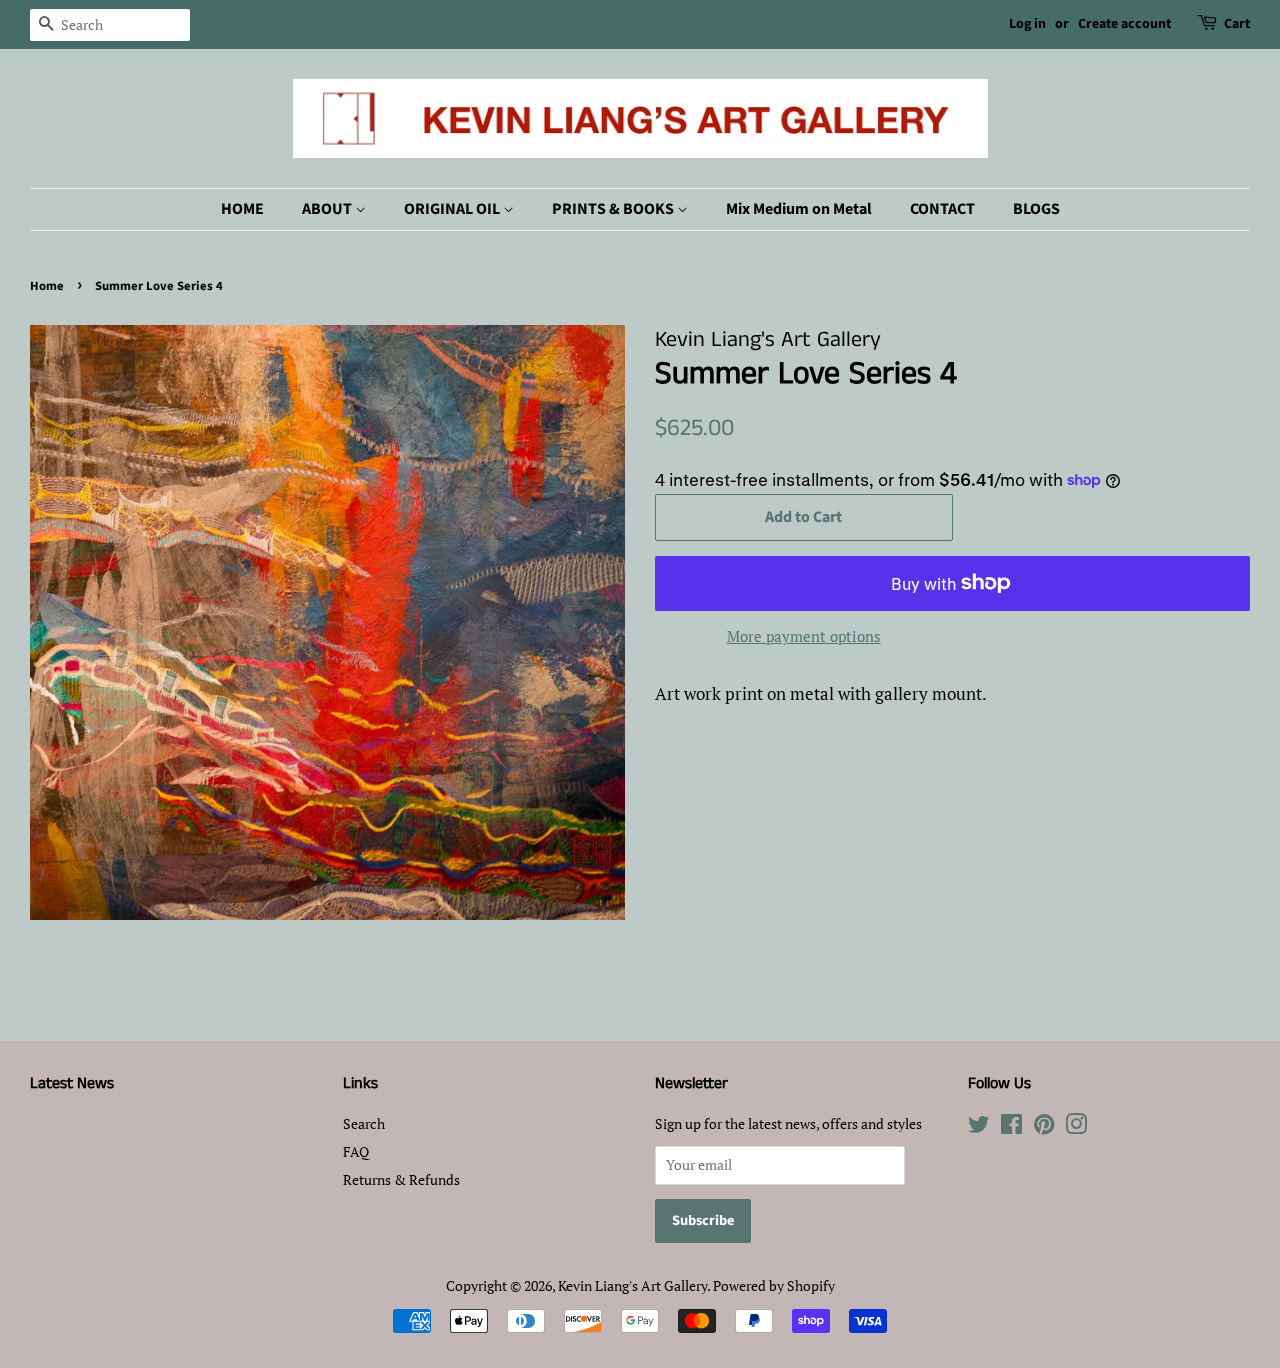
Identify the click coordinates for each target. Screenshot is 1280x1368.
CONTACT (942, 209)
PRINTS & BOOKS (614, 209)
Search (364, 1123)
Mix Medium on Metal (799, 209)
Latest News (72, 1083)
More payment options (804, 636)
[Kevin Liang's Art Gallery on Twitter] (979, 1127)
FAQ (356, 1151)
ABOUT (328, 209)
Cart (1237, 24)
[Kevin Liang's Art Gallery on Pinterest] (1044, 1127)
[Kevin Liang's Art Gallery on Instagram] (1076, 1127)
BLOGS (1036, 209)
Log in (1027, 24)
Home (47, 286)
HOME (242, 209)
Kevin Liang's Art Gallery (632, 1285)
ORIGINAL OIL (453, 209)
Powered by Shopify (774, 1285)
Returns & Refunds (401, 1179)
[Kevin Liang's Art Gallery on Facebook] (1011, 1127)
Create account (1124, 24)
